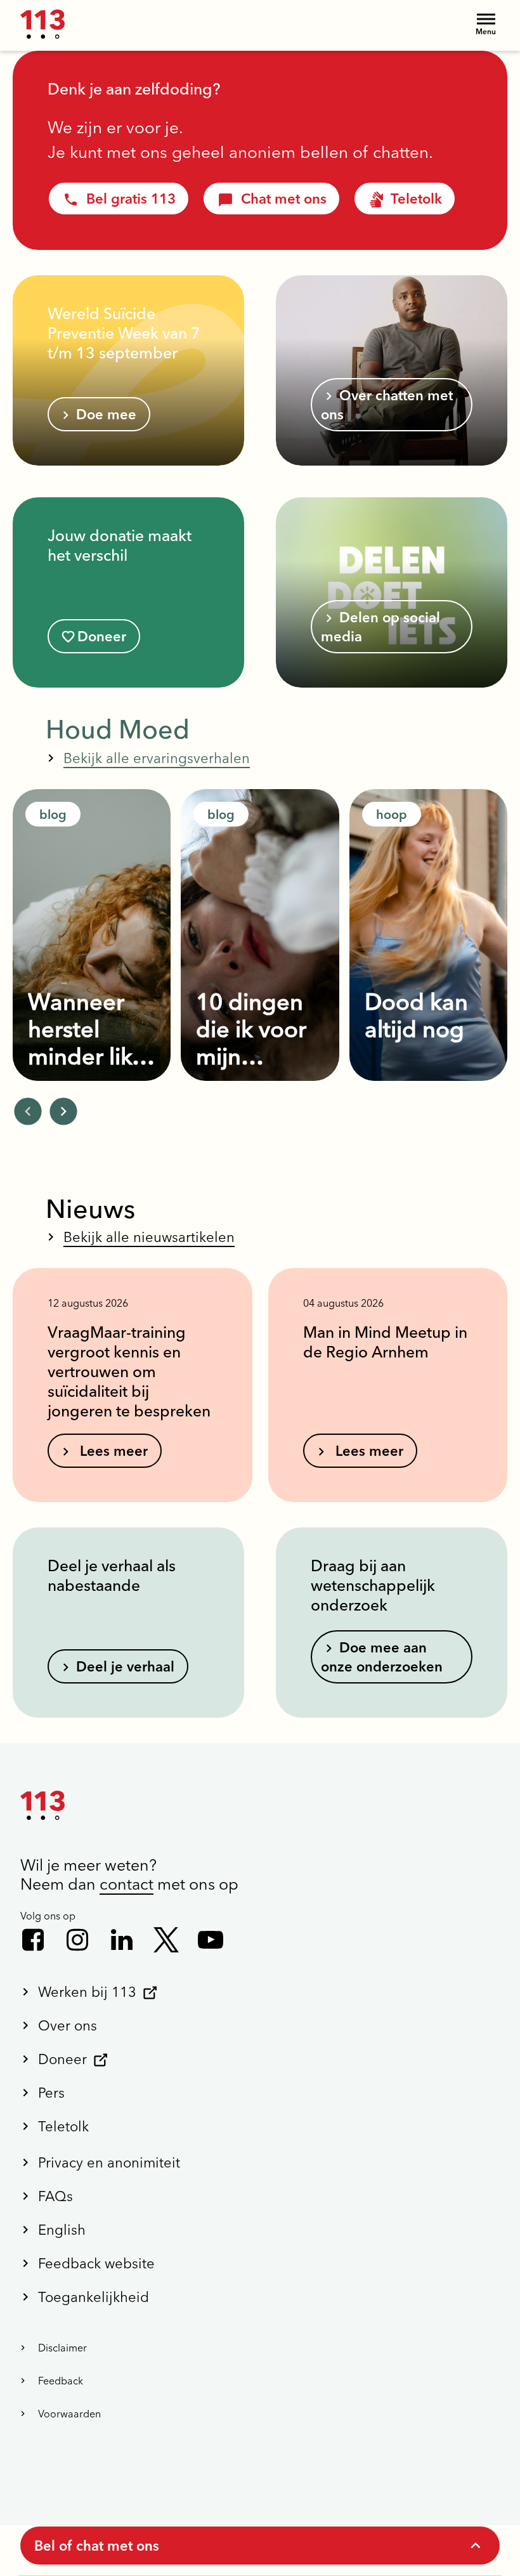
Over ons (68, 2025)
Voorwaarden (69, 2414)
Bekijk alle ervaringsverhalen (157, 758)
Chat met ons (284, 199)
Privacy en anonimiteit (109, 2162)
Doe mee (106, 414)
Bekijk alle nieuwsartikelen (149, 1237)
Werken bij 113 (87, 1992)
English (62, 2230)
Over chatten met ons (387, 405)
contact (127, 1884)
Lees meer (112, 1451)
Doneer (102, 636)
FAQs (55, 2196)
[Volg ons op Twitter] (166, 1940)
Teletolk (416, 199)
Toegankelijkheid (94, 2297)
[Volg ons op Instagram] (77, 1940)
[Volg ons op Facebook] (33, 1940)
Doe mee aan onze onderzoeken (382, 1657)
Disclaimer (62, 2348)
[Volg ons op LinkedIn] (122, 1940)
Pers (51, 2093)
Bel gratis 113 (131, 199)
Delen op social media (380, 627)
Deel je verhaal (125, 1666)
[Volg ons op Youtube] (211, 1940)
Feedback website (96, 2263)
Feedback (61, 2381)
